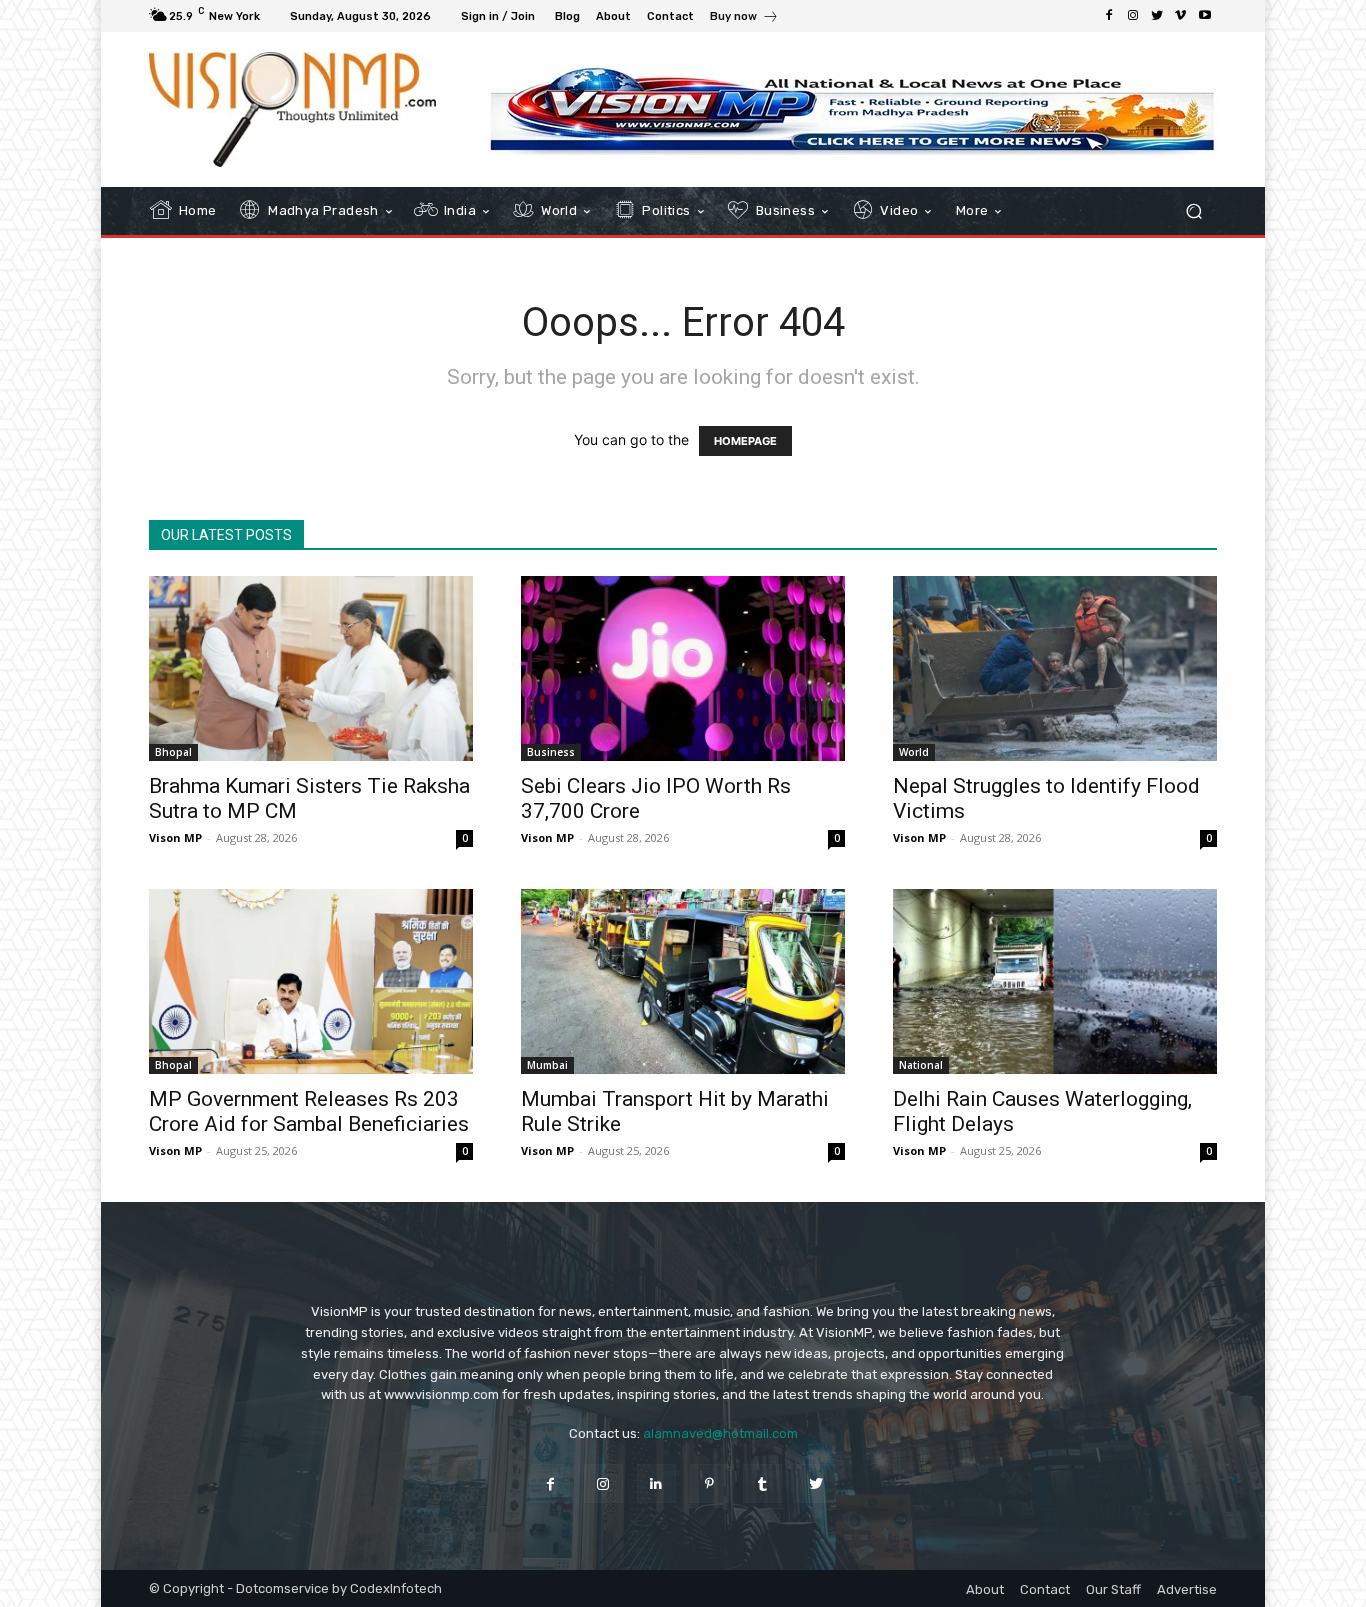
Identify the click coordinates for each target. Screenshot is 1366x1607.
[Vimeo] (1181, 16)
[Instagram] (1133, 16)
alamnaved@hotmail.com (720, 1433)
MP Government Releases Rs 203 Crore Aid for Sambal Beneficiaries (309, 1111)
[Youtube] (1205, 16)
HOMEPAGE (745, 441)
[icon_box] (744, 18)
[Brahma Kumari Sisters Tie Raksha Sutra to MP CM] (311, 668)
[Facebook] (1109, 16)
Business (551, 752)
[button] (1193, 211)
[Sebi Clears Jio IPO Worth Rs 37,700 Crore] (683, 668)
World (914, 752)
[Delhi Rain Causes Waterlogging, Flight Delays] (1055, 981)
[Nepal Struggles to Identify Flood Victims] (1055, 668)
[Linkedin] (656, 1483)
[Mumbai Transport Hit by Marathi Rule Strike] (683, 981)
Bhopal (173, 752)
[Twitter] (1157, 16)
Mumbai (547, 1065)
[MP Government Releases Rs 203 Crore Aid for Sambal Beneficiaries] (311, 981)
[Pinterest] (709, 1483)
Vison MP (175, 837)
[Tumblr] (762, 1483)
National (921, 1065)
